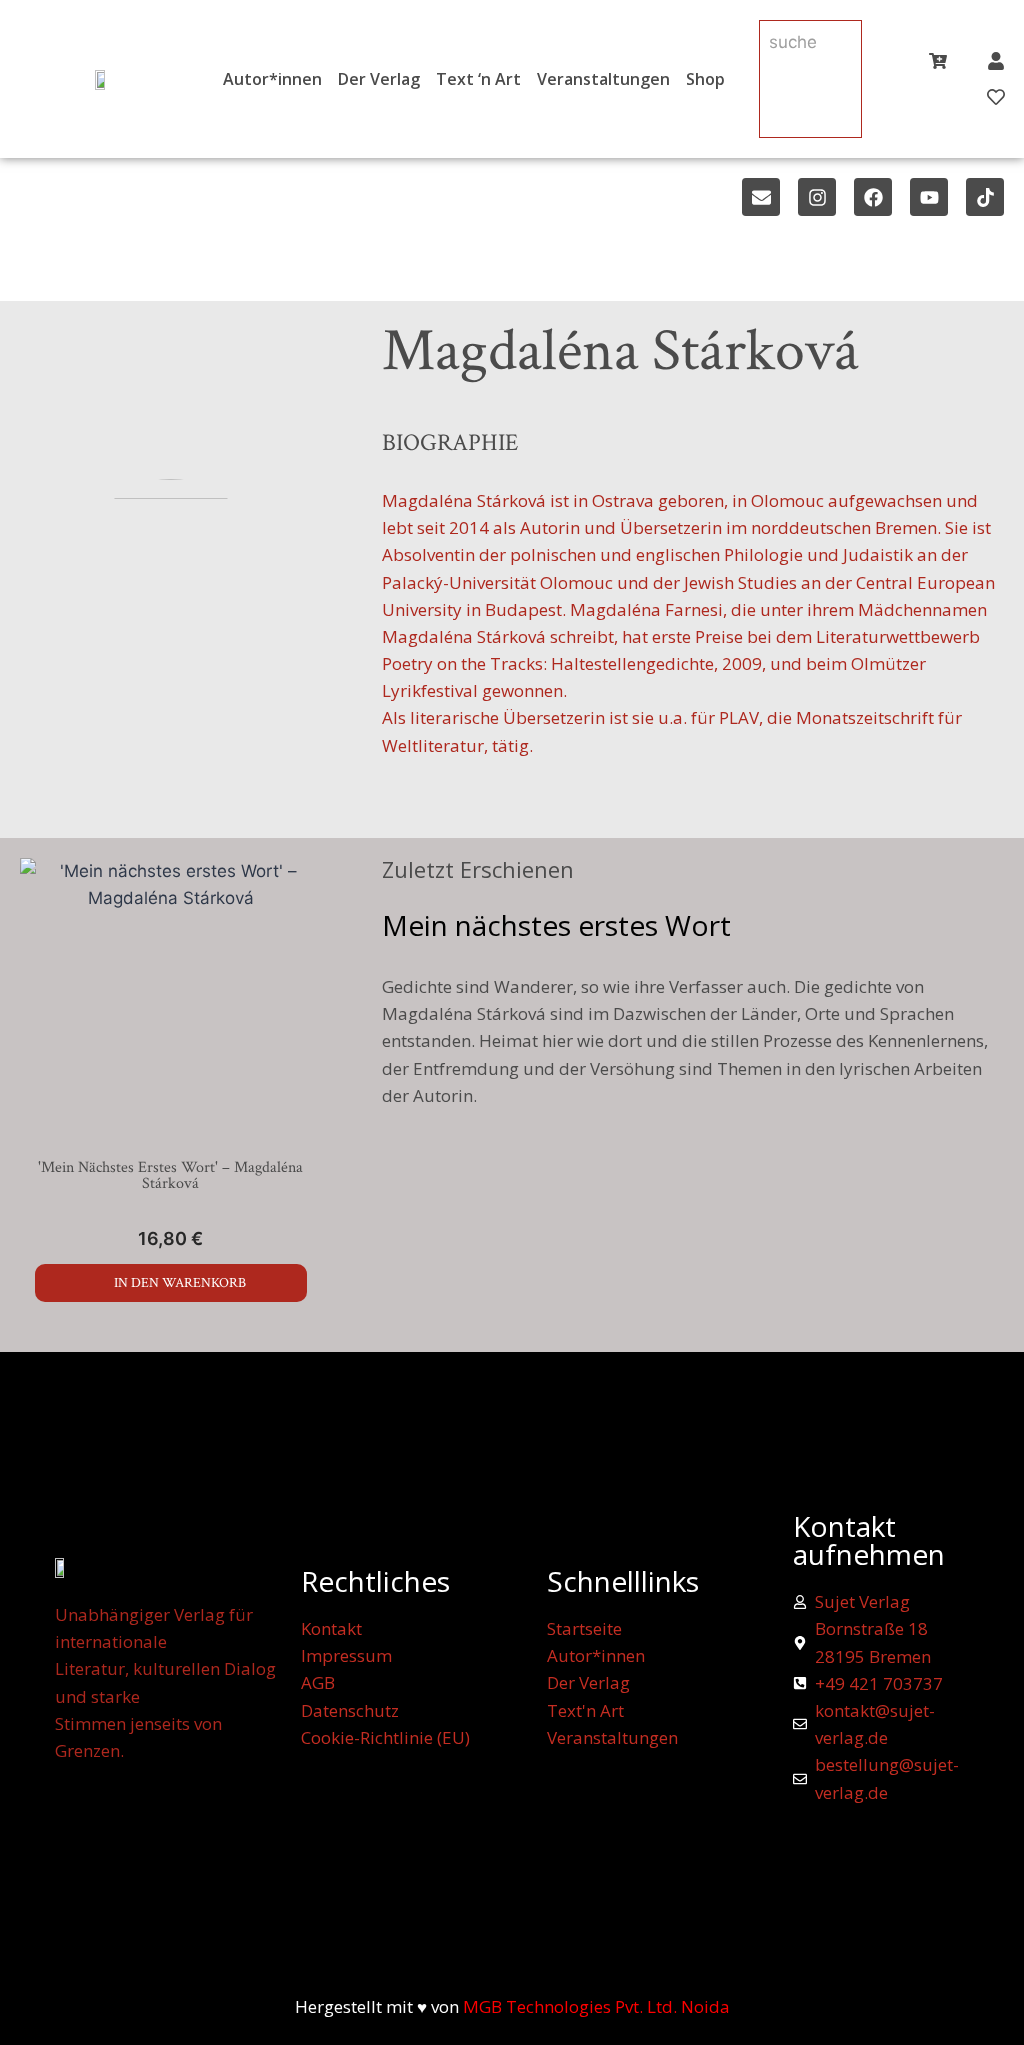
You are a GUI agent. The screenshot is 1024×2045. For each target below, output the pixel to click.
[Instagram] (817, 197)
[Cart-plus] (938, 61)
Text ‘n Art (478, 79)
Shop (705, 79)
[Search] (788, 88)
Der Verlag (379, 79)
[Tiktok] (985, 197)
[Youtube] (929, 197)
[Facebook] (873, 197)
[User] (996, 61)
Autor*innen (272, 79)
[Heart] (996, 97)
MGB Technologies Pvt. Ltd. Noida (596, 2006)
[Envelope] (761, 197)
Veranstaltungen (603, 79)
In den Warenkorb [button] (180, 1283)
